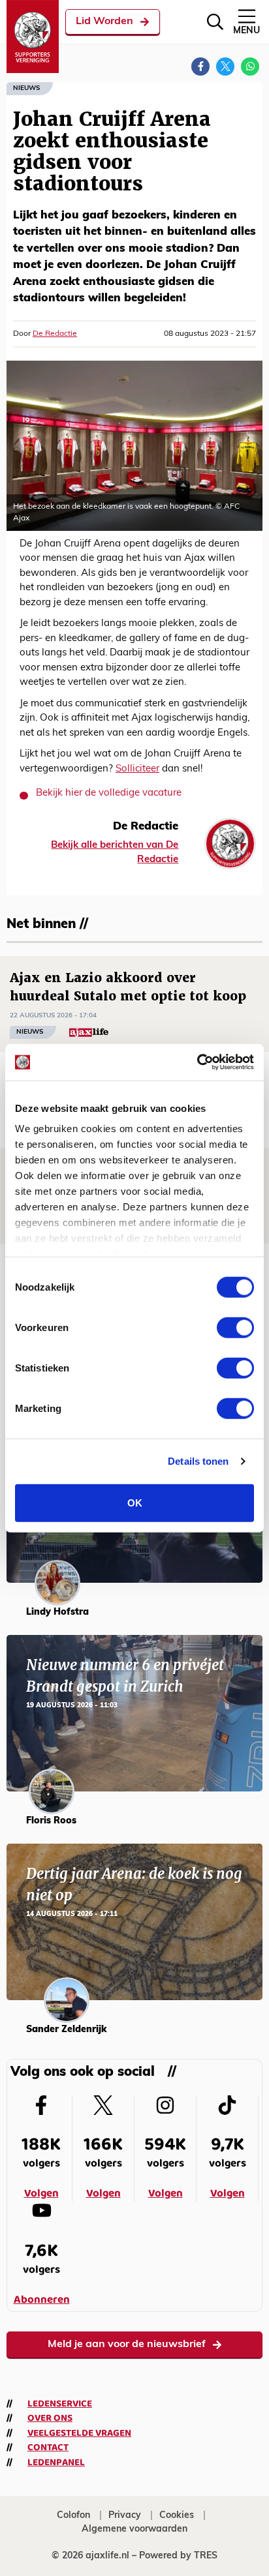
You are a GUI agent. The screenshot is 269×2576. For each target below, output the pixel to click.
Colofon (73, 2516)
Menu (246, 31)
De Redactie (55, 334)
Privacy (125, 2516)
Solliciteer (137, 769)
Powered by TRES (178, 2556)
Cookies (177, 2516)
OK (135, 1502)
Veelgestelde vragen (79, 2433)
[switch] (235, 1327)
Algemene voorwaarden (134, 2529)
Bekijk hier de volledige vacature (109, 793)
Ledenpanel (56, 2463)
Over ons (50, 2418)
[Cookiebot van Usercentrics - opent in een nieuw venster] (197, 1062)
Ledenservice (60, 2404)
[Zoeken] (215, 22)
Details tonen (198, 1461)
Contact (48, 2448)
